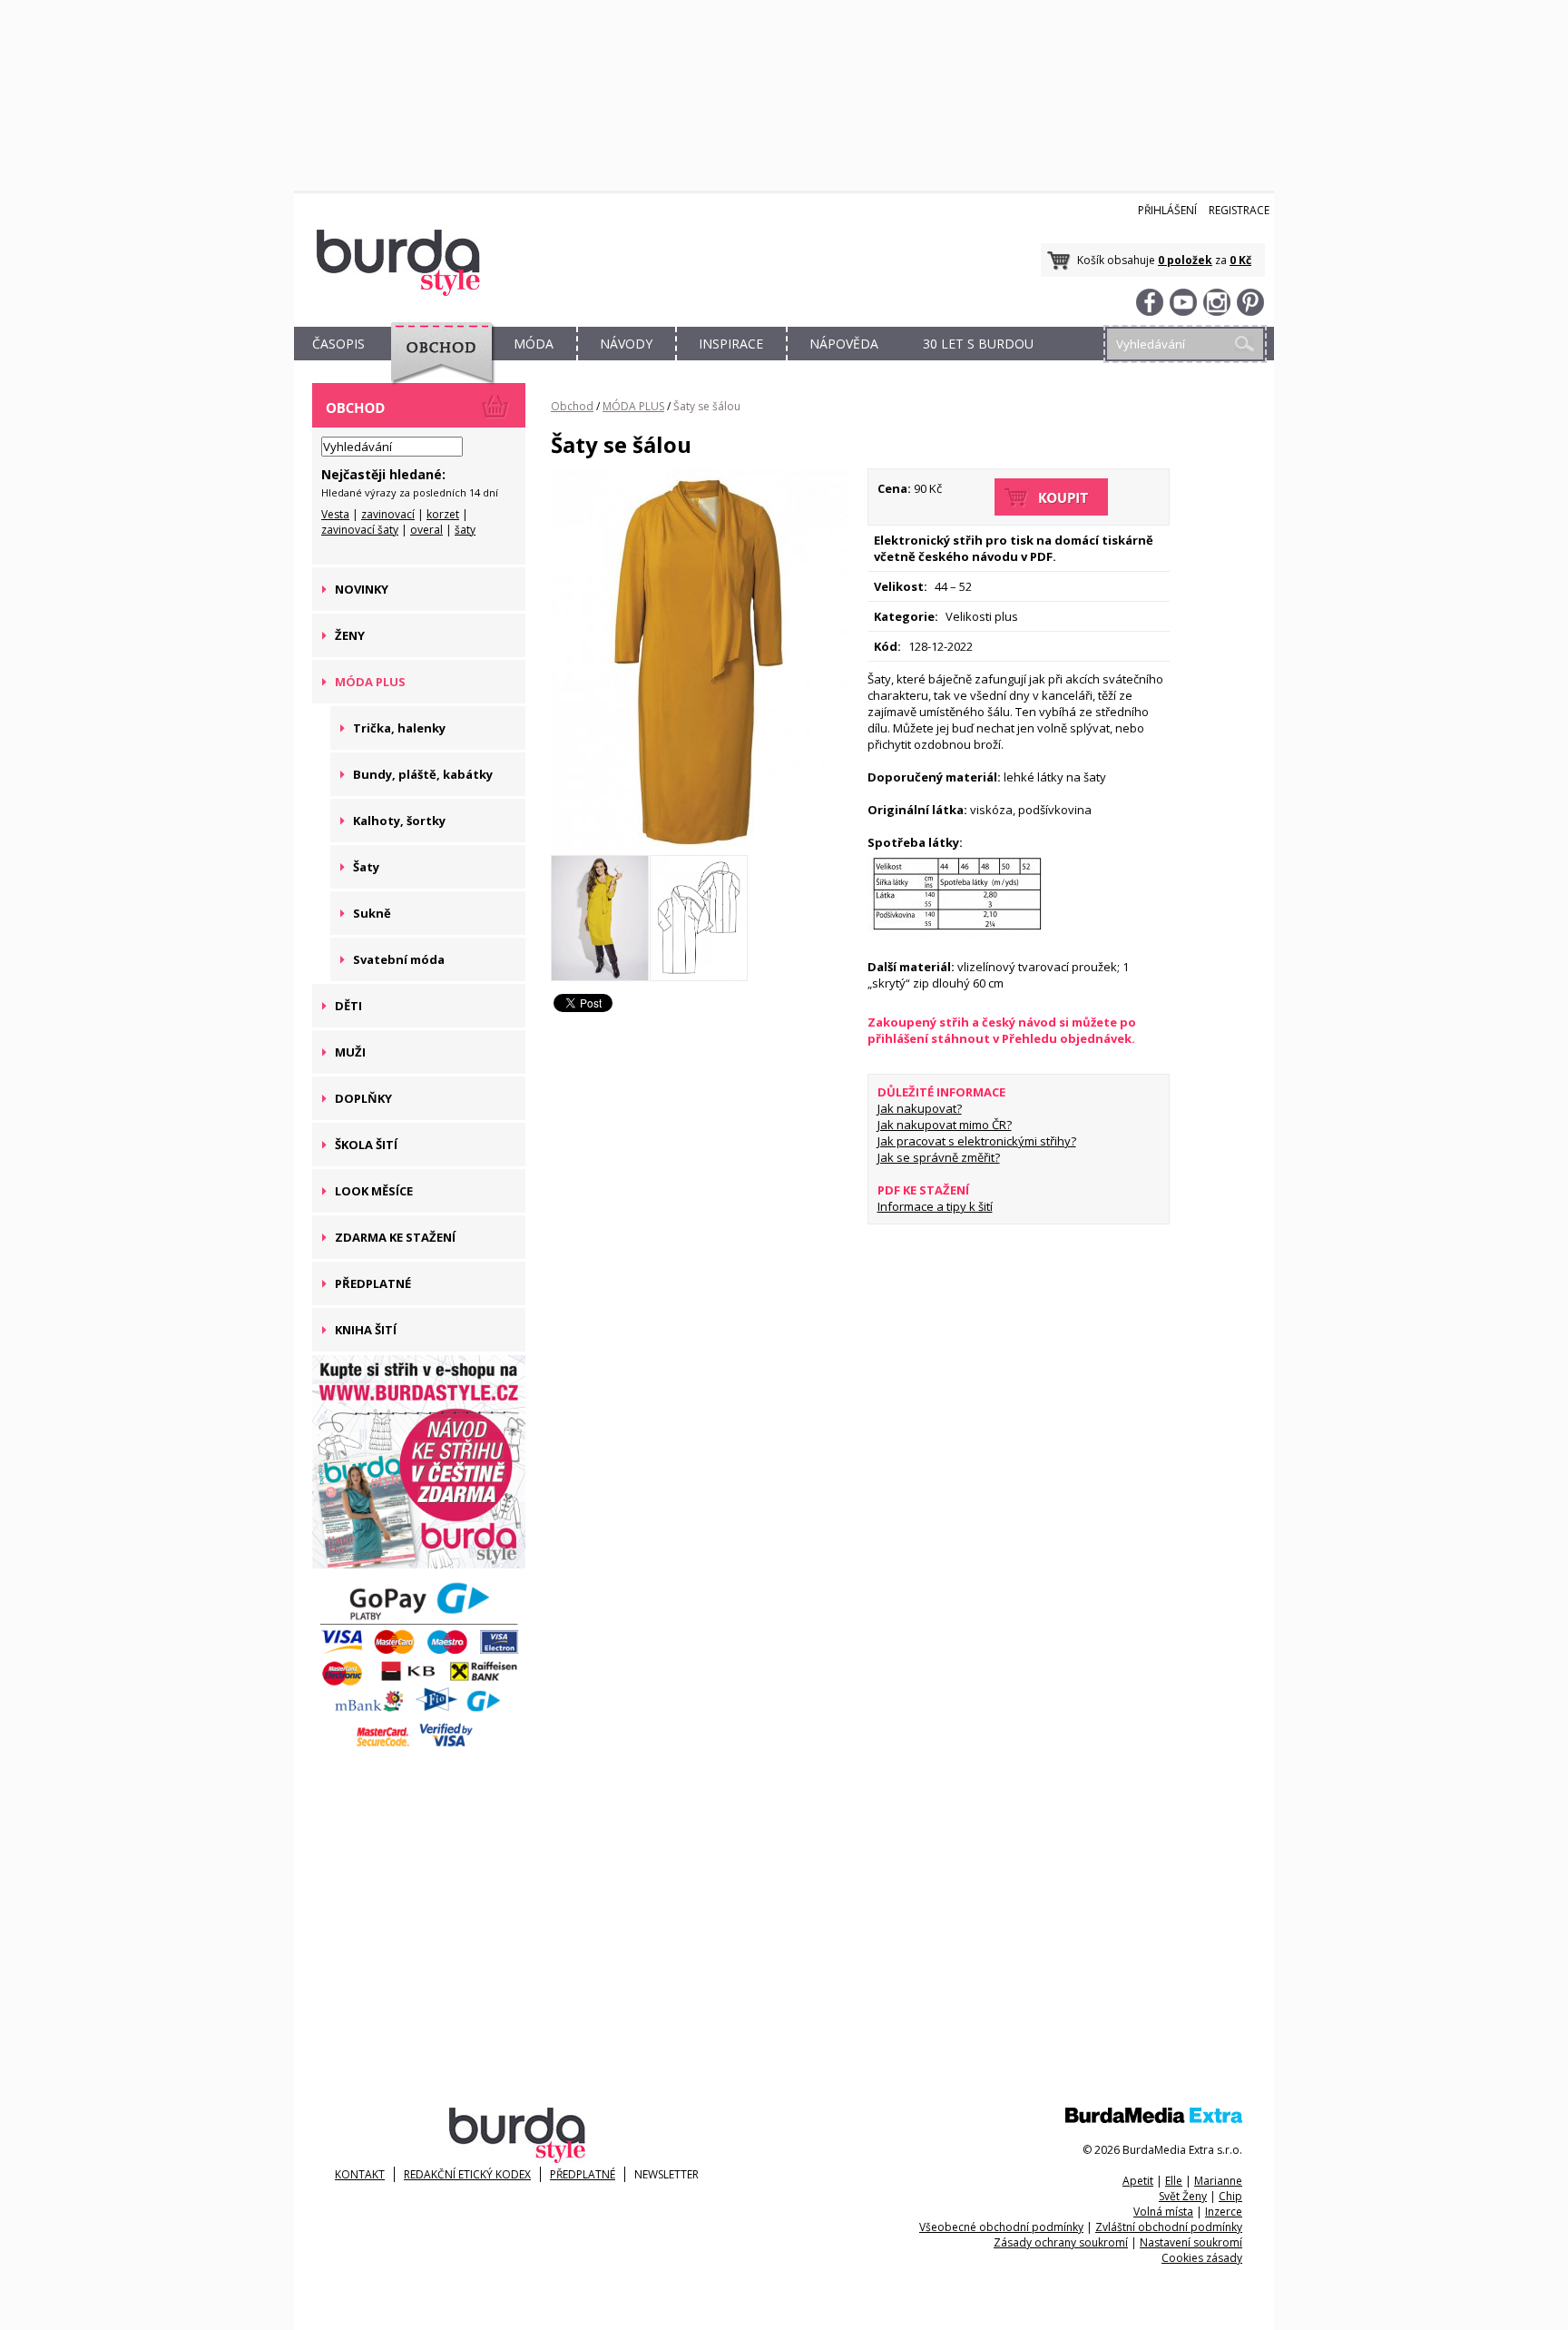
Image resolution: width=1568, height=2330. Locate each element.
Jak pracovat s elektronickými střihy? (977, 1141)
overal (426, 530)
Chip (1230, 2196)
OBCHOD (436, 364)
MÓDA (534, 344)
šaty (465, 530)
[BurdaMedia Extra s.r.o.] (1154, 2119)
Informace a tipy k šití (935, 1206)
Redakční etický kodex (467, 2174)
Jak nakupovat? (920, 1108)
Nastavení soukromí (1191, 2242)
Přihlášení (1167, 210)
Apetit (1138, 2181)
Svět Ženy (1183, 2196)
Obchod (572, 406)
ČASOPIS (338, 344)
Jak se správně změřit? (939, 1157)
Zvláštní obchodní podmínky (1169, 2227)
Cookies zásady (1202, 2258)
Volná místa (1163, 2212)
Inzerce (1224, 2212)
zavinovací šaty (360, 530)
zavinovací (388, 514)
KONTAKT (360, 2174)
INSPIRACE (731, 344)
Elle (1174, 2181)
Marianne (1218, 2181)
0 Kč (1240, 260)
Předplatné (583, 2174)
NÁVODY (626, 344)
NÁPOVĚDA (844, 344)
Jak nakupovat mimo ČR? (945, 1125)
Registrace (1239, 210)
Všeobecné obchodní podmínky (1001, 2227)
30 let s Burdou (978, 344)
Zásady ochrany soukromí (1061, 2242)
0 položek (1185, 260)
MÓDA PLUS (633, 406)
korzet (443, 514)
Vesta (335, 514)
